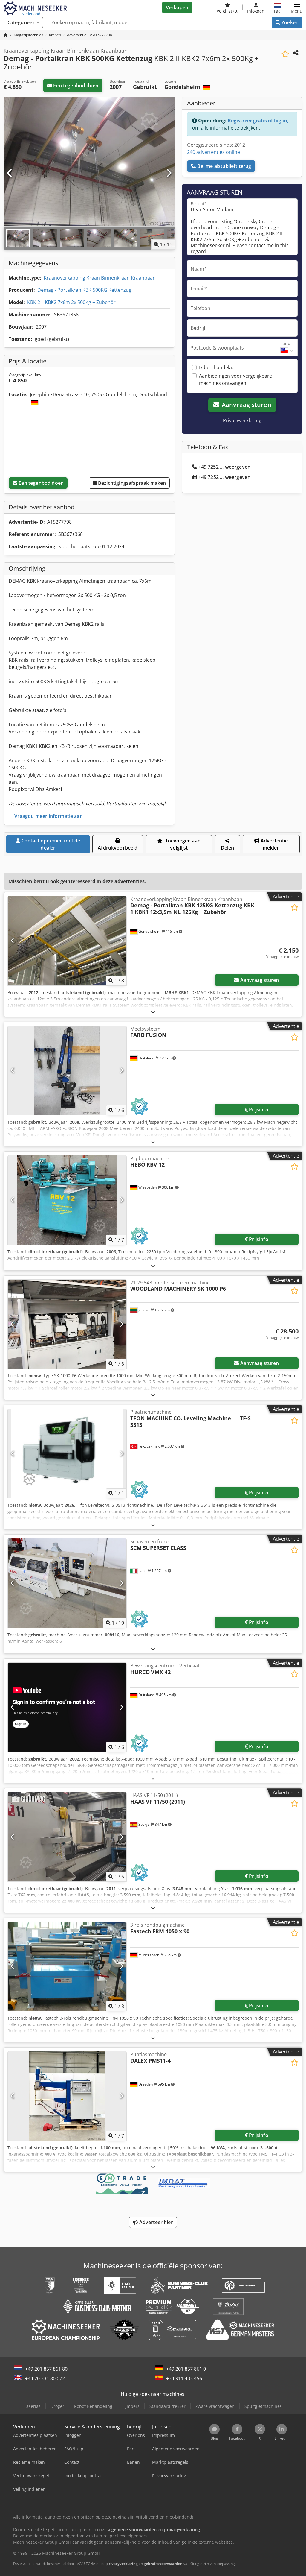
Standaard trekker (167, 2406)
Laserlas (32, 2406)
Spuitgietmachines (263, 2406)
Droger (57, 2406)
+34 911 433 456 (184, 2378)
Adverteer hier (155, 2222)
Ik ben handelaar (218, 367)
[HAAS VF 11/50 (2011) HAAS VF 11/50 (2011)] (67, 1837)
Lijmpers (131, 2406)
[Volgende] (169, 173)
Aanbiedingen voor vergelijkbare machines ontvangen (235, 379)
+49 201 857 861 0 (186, 2369)
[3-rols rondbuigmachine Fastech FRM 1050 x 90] (67, 1966)
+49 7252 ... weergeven (225, 467)
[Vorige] (10, 173)
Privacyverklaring (242, 420)
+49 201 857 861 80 (46, 2369)
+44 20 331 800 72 (45, 2378)
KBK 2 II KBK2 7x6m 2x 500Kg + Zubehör (71, 302)
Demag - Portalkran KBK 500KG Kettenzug (84, 290)
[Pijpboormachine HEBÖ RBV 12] (67, 1200)
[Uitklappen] (153, 1012)
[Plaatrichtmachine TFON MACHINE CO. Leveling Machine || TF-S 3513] (67, 1453)
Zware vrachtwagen (215, 2406)
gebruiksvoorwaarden (163, 2564)
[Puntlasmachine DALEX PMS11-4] (67, 2096)
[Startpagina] (6, 35)
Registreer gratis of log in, (258, 121)
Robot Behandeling (93, 2406)
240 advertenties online (214, 152)
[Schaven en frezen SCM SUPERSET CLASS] (67, 1583)
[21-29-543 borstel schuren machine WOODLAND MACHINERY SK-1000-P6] (67, 1324)
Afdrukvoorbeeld (118, 848)
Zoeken (289, 22)
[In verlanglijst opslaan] (285, 54)
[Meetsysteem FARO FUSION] (67, 1070)
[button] (297, 7)
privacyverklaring (122, 2564)
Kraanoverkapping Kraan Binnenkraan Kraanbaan (100, 278)
